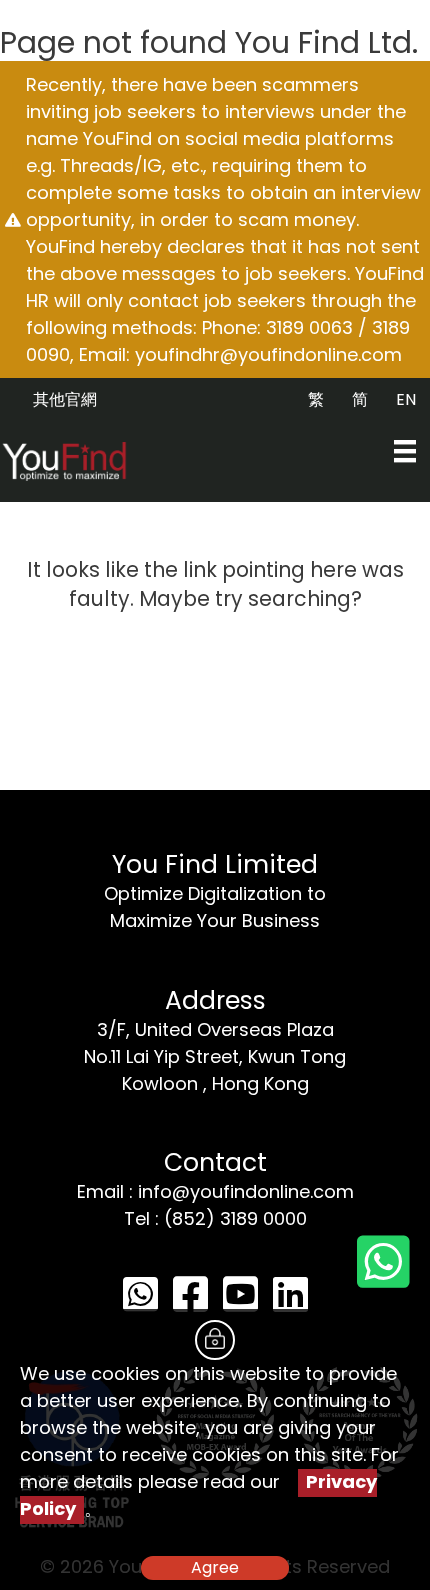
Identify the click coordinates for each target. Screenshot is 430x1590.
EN (406, 399)
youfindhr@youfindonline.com (268, 354)
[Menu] (405, 451)
